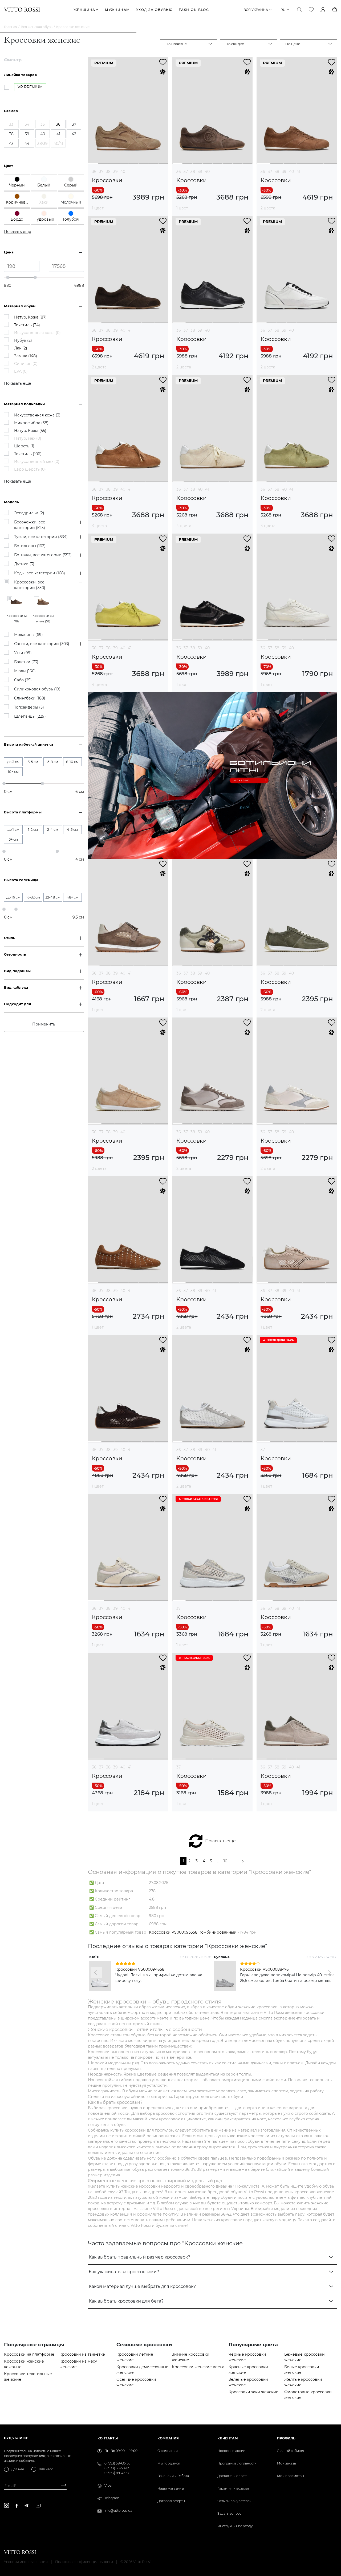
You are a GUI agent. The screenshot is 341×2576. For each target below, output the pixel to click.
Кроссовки (107, 180)
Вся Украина (256, 10)
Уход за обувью (154, 10)
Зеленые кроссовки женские (248, 2382)
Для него (46, 2469)
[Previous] (96, 1973)
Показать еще (220, 1841)
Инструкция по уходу (235, 2526)
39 (115, 172)
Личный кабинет (291, 2451)
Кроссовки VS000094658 (140, 1969)
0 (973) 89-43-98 (117, 2473)
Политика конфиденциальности (84, 2562)
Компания (168, 2438)
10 (225, 1861)
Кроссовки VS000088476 (264, 1969)
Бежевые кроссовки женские (305, 2357)
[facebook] (17, 2506)
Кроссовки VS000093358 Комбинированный (193, 1932)
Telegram (112, 2498)
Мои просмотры (291, 2476)
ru (283, 10)
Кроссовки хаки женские (253, 2392)
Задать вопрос (230, 2513)
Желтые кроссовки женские (303, 2382)
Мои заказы (287, 2463)
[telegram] (26, 2505)
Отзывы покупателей (234, 2501)
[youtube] (38, 2506)
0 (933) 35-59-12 (117, 2468)
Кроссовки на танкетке (82, 2354)
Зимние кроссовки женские (191, 2357)
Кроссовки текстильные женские (28, 2377)
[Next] (329, 1973)
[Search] (299, 10)
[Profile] (323, 10)
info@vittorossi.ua (118, 2511)
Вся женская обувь (37, 27)
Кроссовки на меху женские (78, 2364)
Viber (109, 2485)
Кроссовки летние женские (135, 2357)
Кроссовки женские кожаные (24, 2364)
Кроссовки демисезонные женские (142, 2370)
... (218, 1861)
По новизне (176, 44)
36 (94, 172)
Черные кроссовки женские (247, 2357)
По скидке (235, 44)
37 (101, 172)
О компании (168, 2451)
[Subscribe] (62, 2486)
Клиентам (228, 2438)
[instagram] (7, 2505)
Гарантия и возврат (233, 2488)
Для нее (18, 2469)
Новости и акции (231, 2451)
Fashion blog (194, 10)
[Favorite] (311, 10)
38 (108, 172)
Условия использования (26, 2562)
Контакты (108, 2438)
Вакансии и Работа (173, 2476)
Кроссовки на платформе (29, 2354)
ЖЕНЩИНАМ (86, 10)
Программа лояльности (237, 2463)
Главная (11, 27)
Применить (44, 1024)
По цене (293, 44)
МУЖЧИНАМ (117, 10)
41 (298, 172)
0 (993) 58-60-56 (117, 2463)
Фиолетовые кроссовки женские (308, 2395)
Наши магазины (171, 2488)
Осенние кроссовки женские (136, 2382)
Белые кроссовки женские (302, 2370)
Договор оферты (171, 2501)
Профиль (286, 2438)
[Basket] (335, 10)
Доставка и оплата (232, 2476)
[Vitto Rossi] (22, 10)
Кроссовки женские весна (198, 2367)
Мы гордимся (169, 2463)
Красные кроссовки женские (248, 2370)
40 (123, 172)
